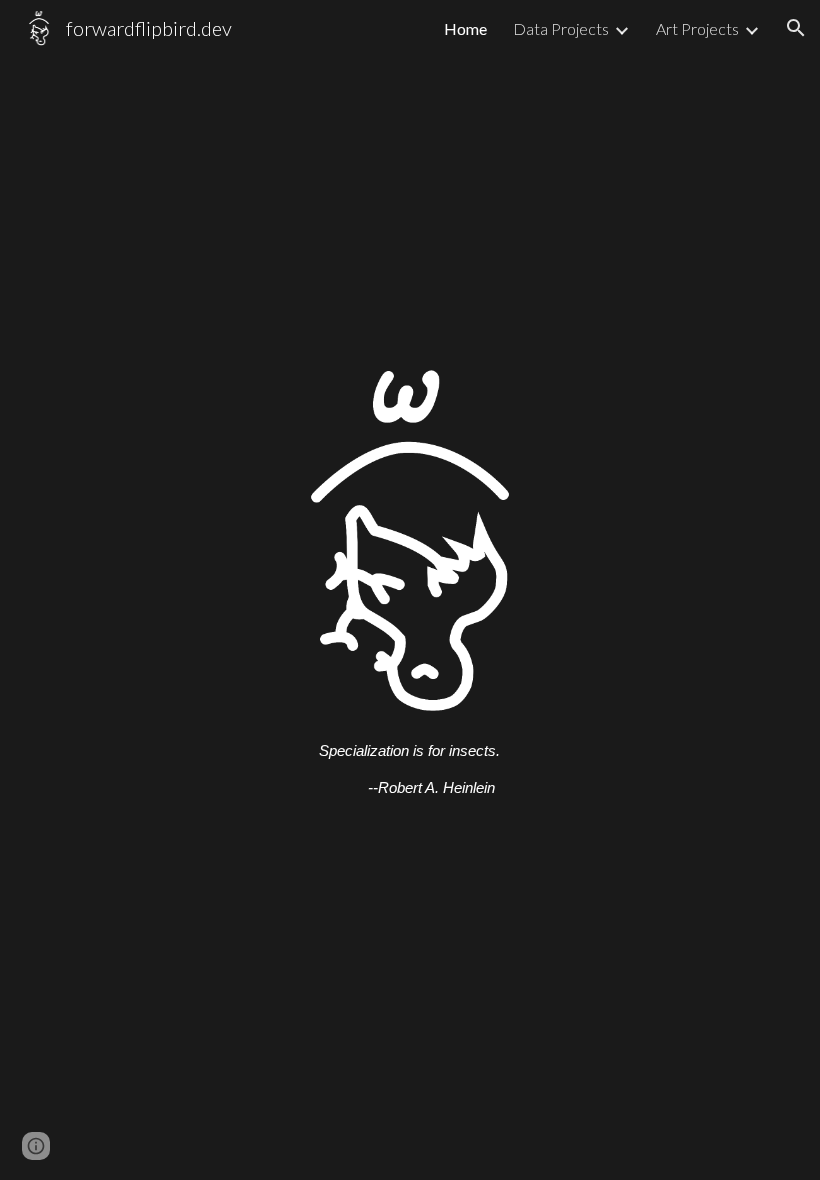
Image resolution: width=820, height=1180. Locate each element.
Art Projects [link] (697, 28)
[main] (409, 763)
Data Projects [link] (561, 28)
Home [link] (465, 28)
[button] (796, 28)
